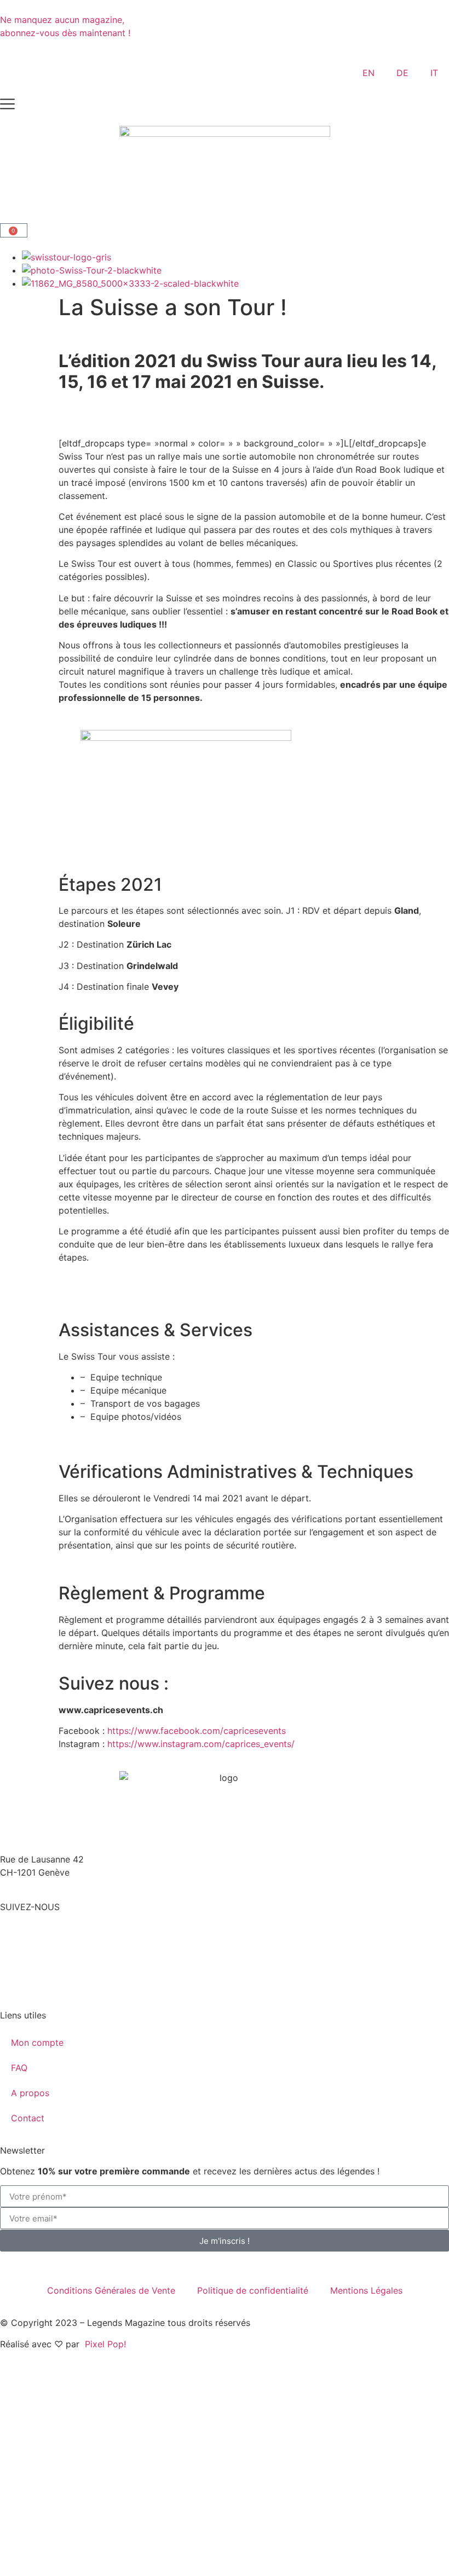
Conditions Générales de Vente (111, 2290)
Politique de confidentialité (253, 2290)
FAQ (19, 2068)
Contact (28, 2118)
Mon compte (37, 2043)
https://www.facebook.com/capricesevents (197, 1731)
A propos (30, 2093)
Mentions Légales (366, 2290)
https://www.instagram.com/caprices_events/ (201, 1744)
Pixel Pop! (105, 2344)
